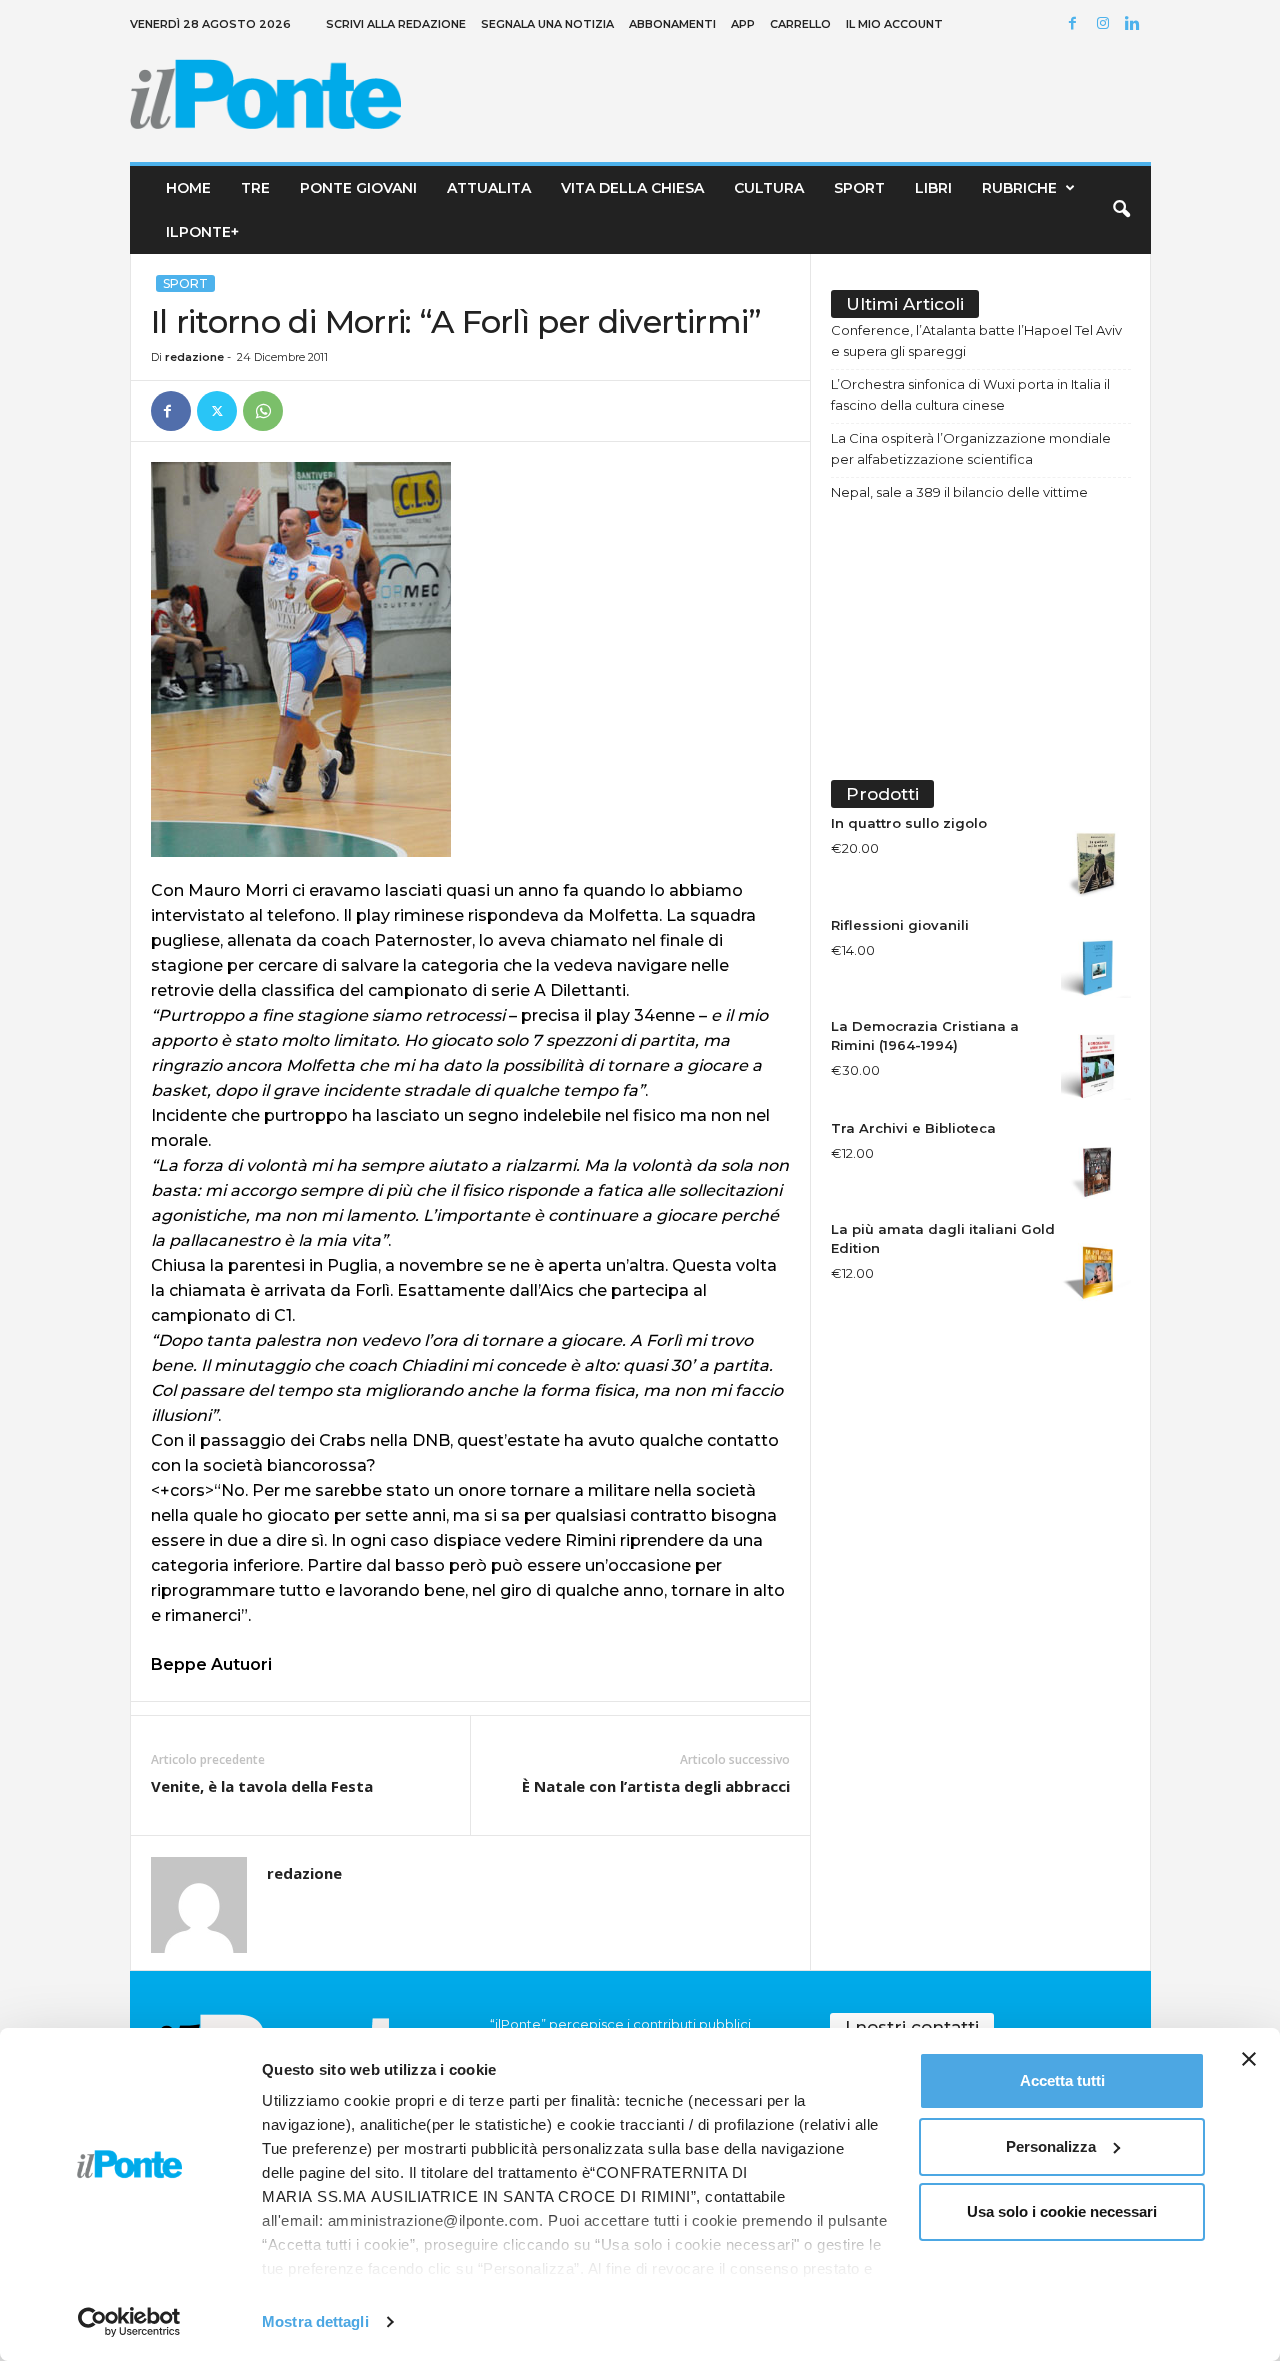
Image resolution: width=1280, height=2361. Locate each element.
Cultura (769, 188)
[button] (1121, 210)
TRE (255, 188)
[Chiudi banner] (1249, 2059)
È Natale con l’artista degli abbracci (656, 1786)
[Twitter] (217, 411)
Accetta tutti (1062, 2080)
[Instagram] (1106, 24)
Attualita (489, 188)
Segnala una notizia (547, 24)
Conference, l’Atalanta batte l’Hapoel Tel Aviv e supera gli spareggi (976, 340)
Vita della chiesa (632, 188)
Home (188, 188)
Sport (859, 188)
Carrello (800, 24)
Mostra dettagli (315, 2321)
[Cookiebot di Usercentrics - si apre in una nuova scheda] (129, 2322)
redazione (194, 357)
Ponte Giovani (358, 188)
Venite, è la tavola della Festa (262, 1786)
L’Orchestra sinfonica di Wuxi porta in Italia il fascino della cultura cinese (970, 394)
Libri (933, 188)
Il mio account (894, 24)
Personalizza (1051, 2146)
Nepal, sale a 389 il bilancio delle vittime (959, 492)
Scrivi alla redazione (396, 24)
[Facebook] (1076, 24)
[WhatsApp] (263, 411)
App (743, 24)
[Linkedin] (1136, 24)
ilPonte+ (202, 232)
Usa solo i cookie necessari (1062, 2211)
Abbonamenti (672, 24)
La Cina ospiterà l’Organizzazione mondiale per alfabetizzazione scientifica (971, 448)
